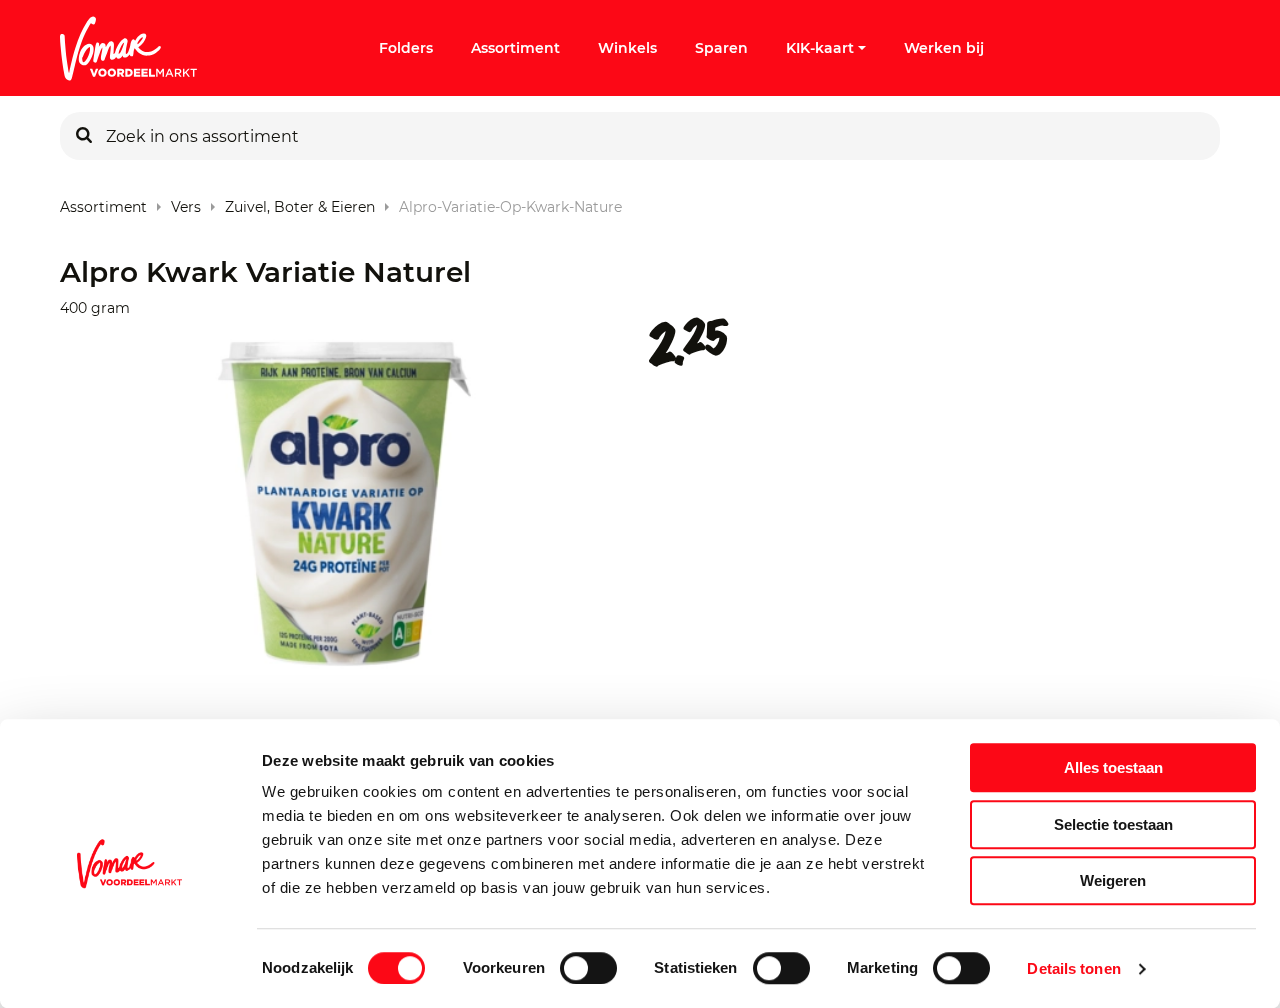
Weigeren (1113, 880)
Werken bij (944, 48)
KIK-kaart (820, 48)
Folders (406, 48)
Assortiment (515, 48)
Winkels (627, 48)
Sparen (721, 48)
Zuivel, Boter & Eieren (300, 202)
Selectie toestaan (1113, 824)
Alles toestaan (1113, 767)
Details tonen (1073, 968)
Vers (186, 202)
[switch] (588, 968)
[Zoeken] (84, 136)
